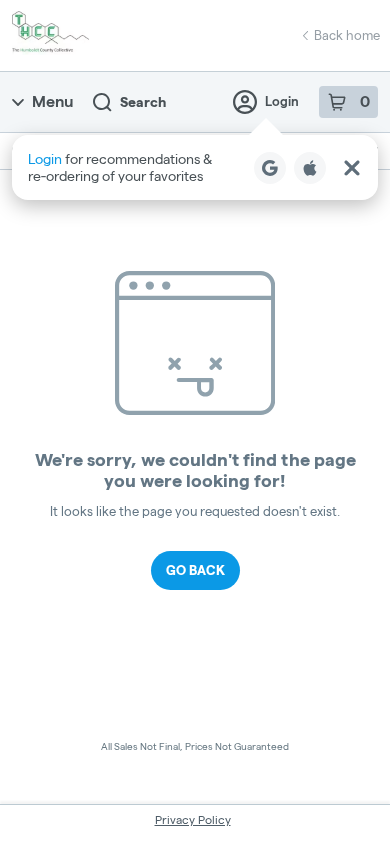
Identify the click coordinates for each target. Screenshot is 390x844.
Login (282, 101)
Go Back (195, 570)
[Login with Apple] (310, 168)
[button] (195, 167)
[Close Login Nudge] (352, 168)
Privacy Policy (193, 819)
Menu (52, 101)
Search (143, 102)
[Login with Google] (270, 168)
